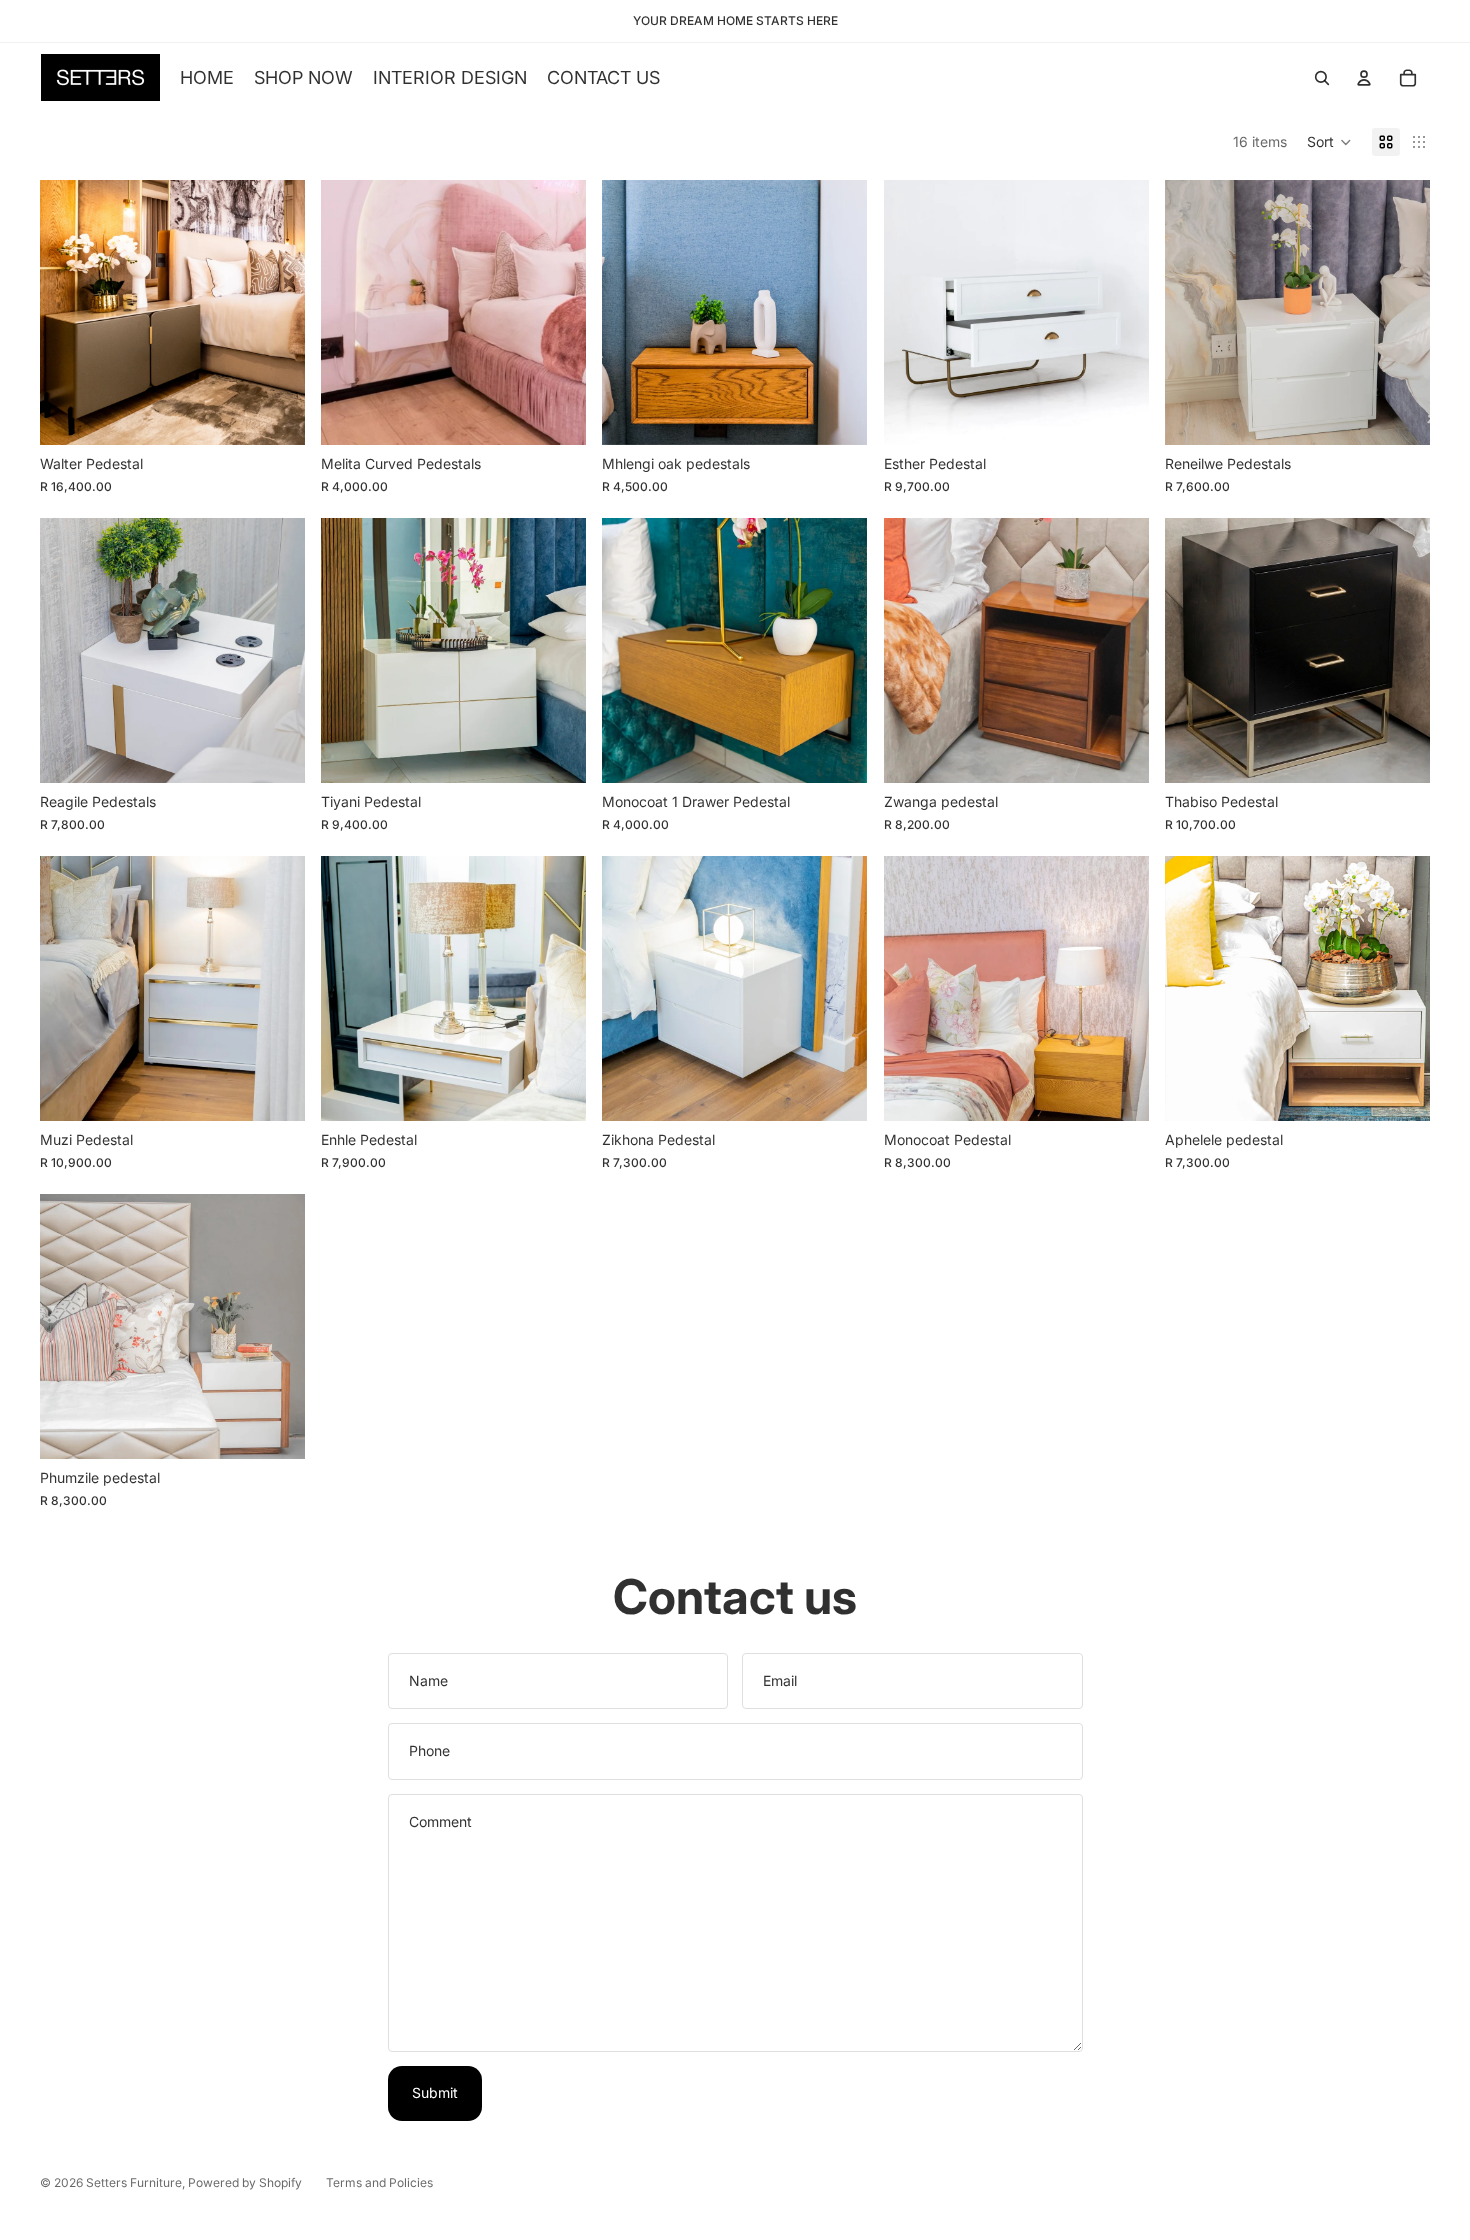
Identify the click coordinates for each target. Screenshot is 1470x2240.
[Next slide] (275, 313)
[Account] (1364, 78)
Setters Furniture (134, 2182)
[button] (1329, 142)
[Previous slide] (70, 313)
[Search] (1322, 78)
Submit (435, 2092)
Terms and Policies (379, 2182)
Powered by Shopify (245, 2182)
